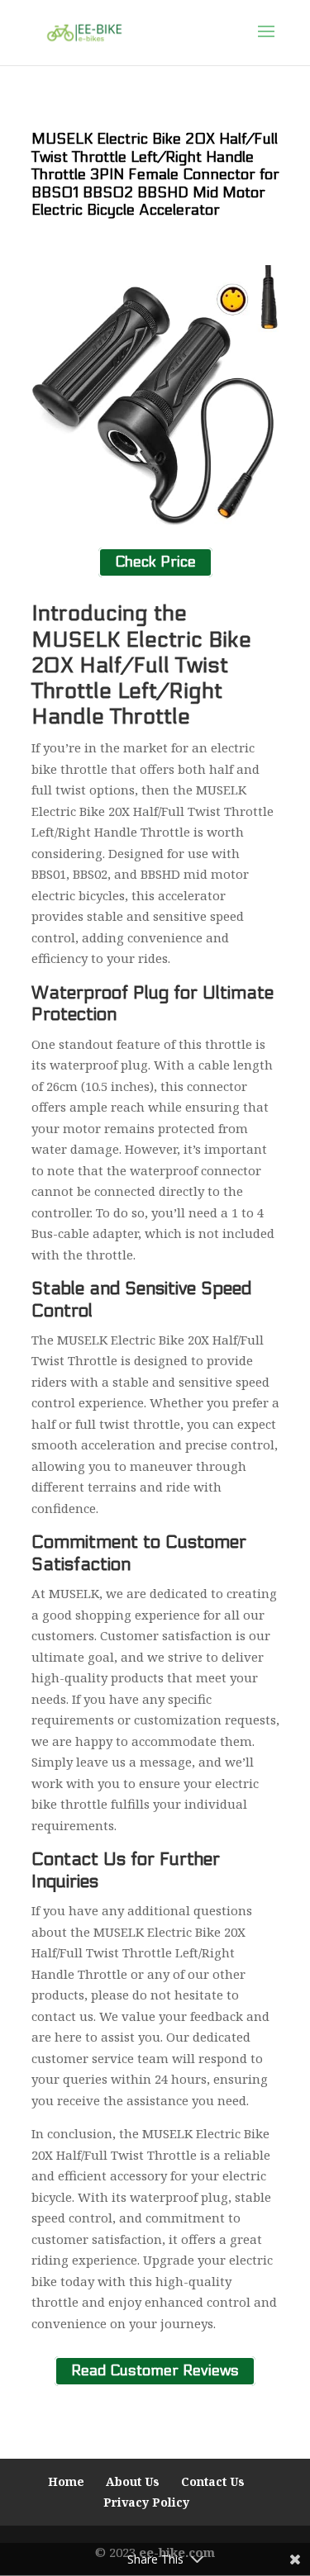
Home (66, 2481)
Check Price (155, 563)
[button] (266, 42)
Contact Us (213, 2481)
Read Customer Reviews (155, 2371)
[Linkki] (85, 31)
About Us (133, 2481)
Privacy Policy (146, 2502)
